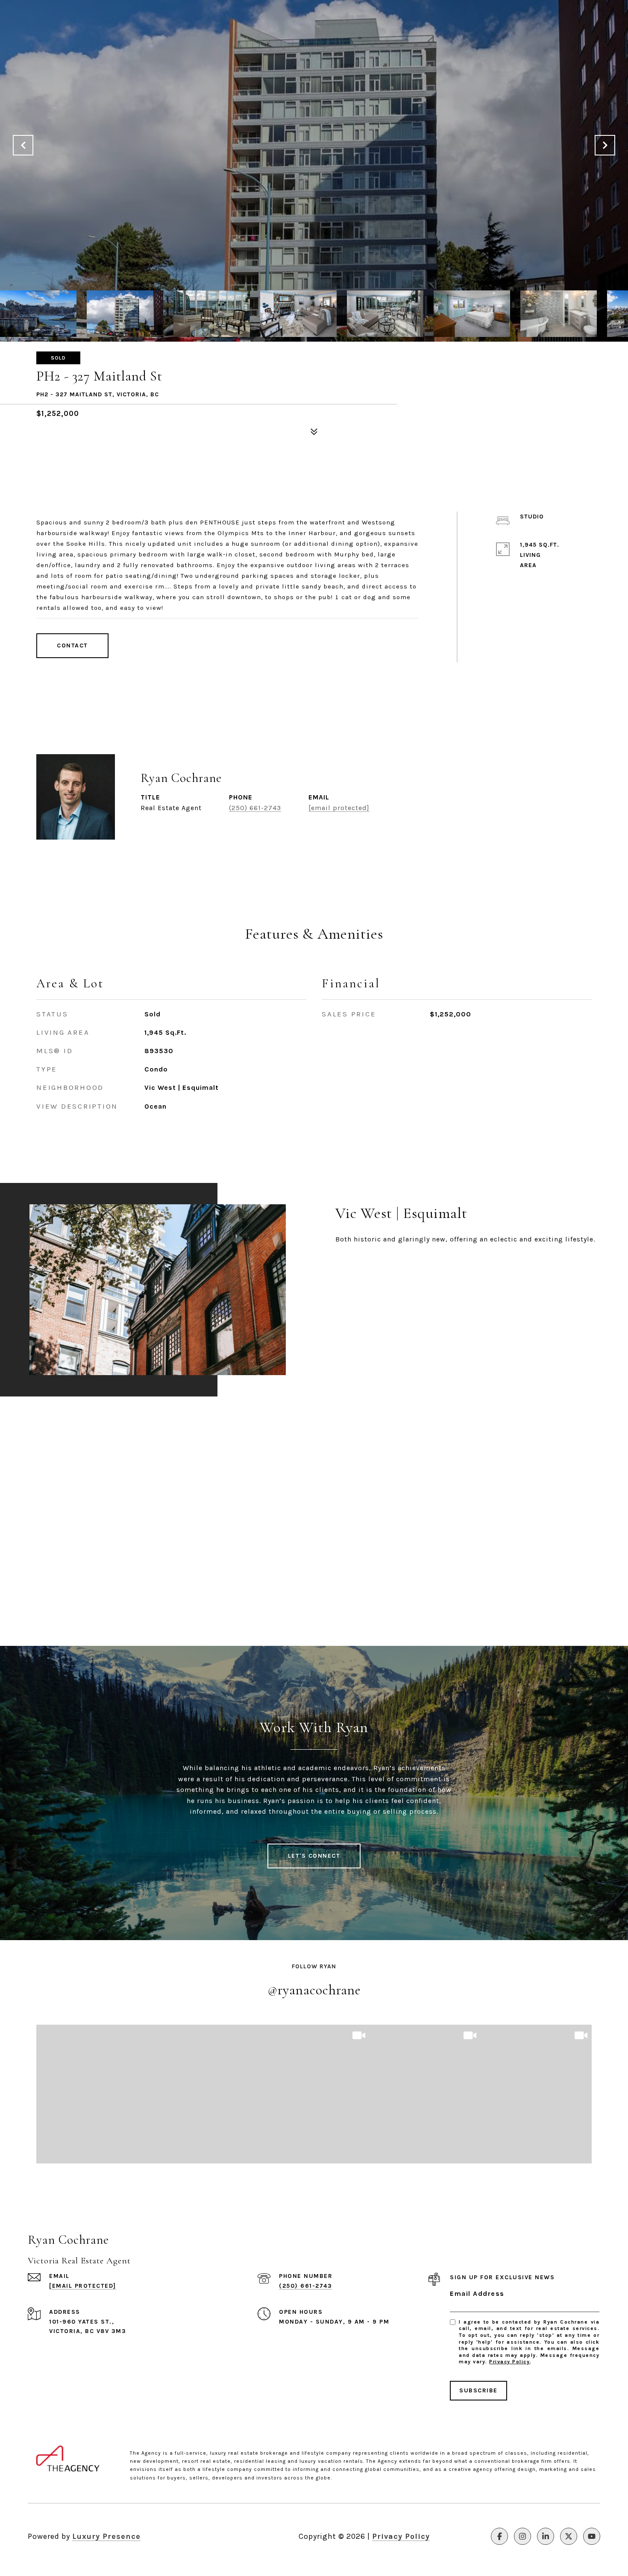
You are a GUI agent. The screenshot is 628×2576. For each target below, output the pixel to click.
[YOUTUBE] (592, 2536)
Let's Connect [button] (314, 1856)
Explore (371, 1272)
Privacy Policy (509, 2362)
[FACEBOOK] (499, 2536)
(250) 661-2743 (255, 808)
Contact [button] (72, 645)
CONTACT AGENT (445, 804)
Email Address (477, 2294)
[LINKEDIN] (546, 2536)
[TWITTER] (569, 2536)
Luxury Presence (106, 2536)
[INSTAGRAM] (522, 2536)
